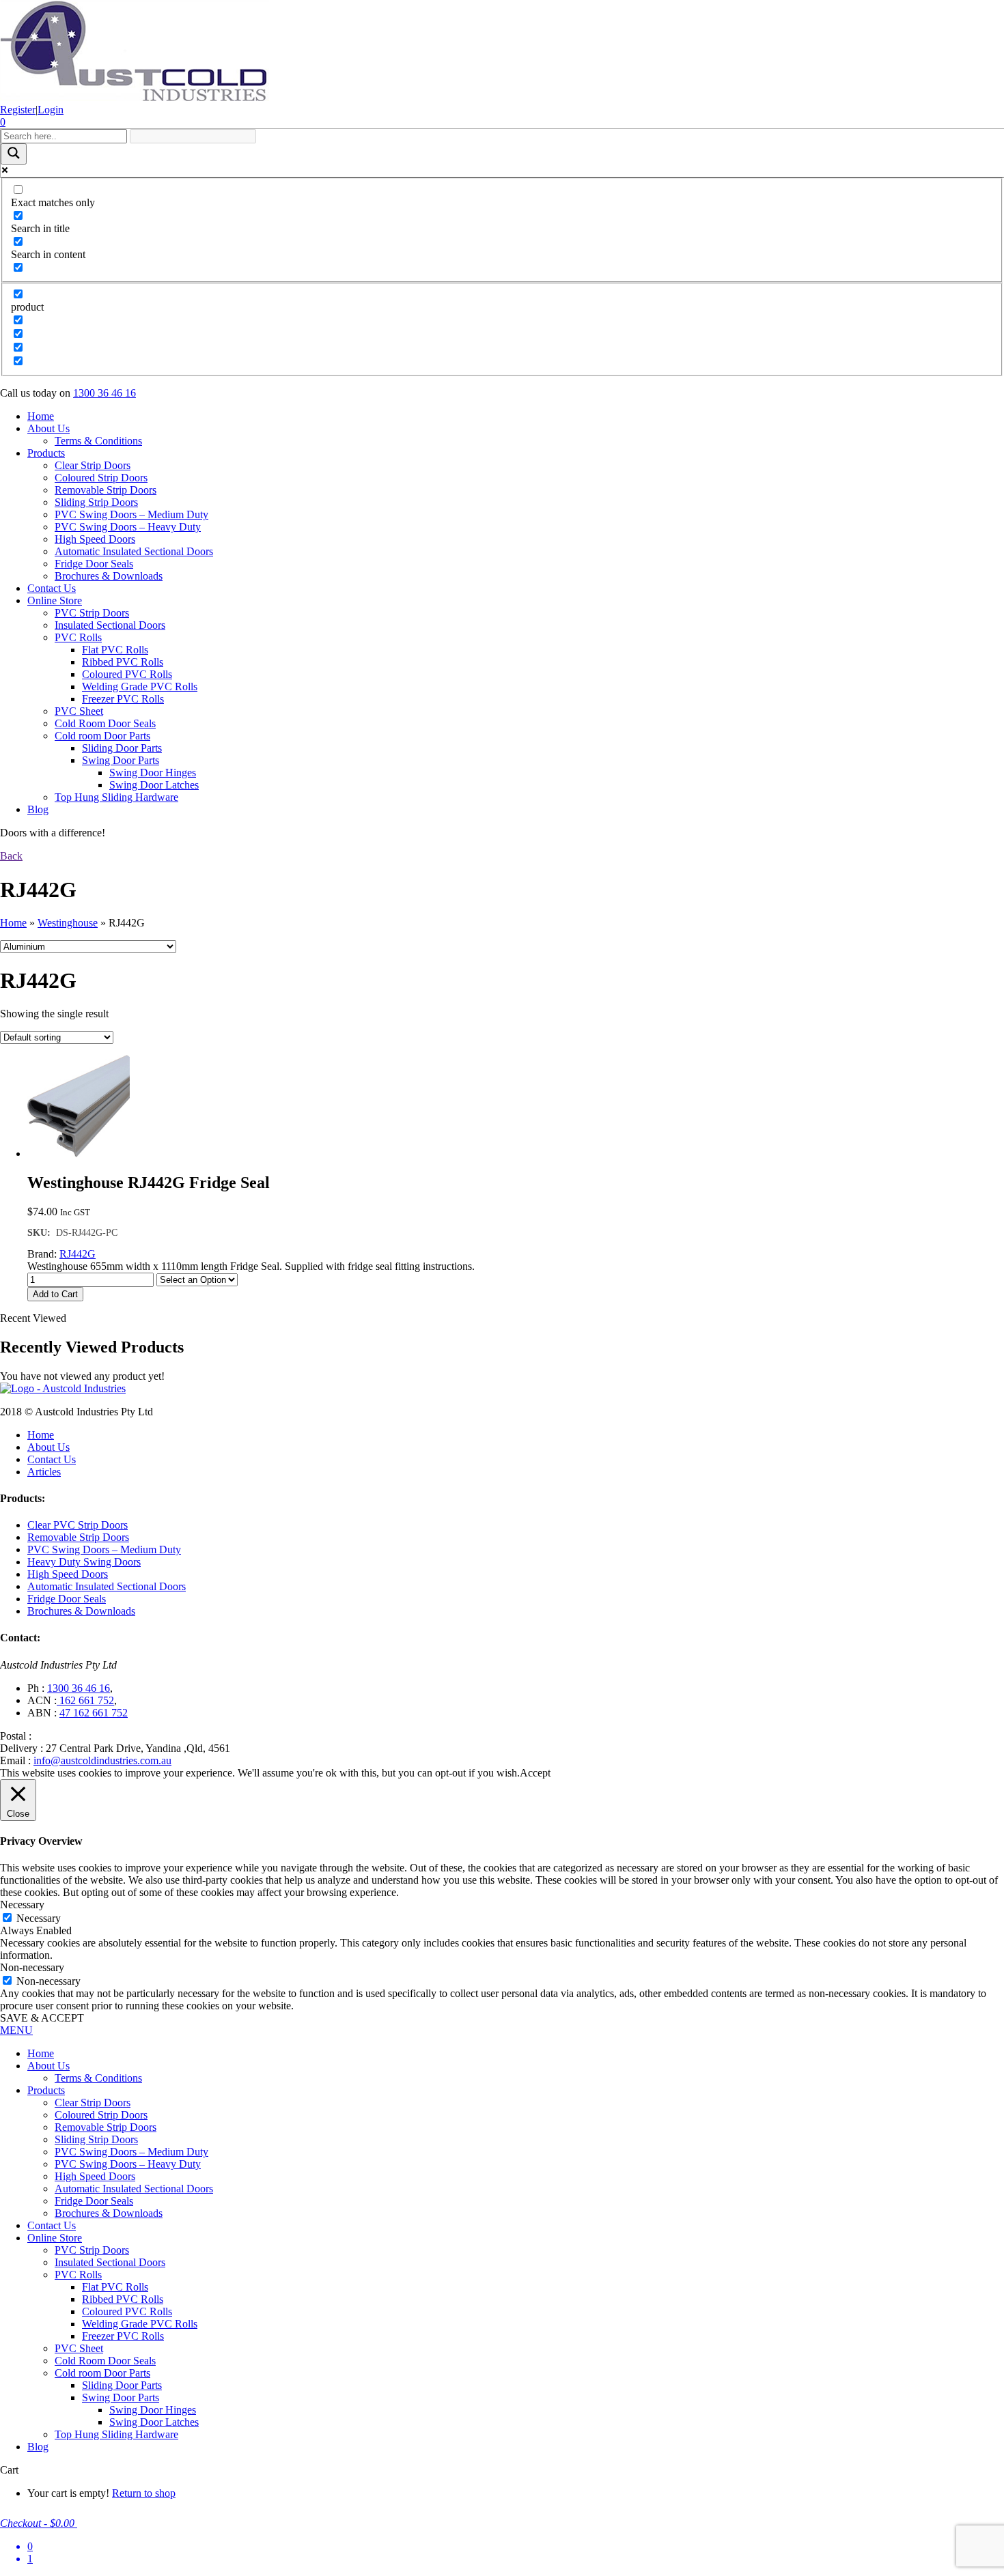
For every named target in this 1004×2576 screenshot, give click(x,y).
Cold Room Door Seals (105, 723)
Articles (44, 1472)
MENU (16, 2030)
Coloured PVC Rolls (127, 674)
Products (46, 453)
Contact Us (52, 588)
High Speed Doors (95, 539)
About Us (48, 428)
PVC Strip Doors (92, 613)
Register (18, 110)
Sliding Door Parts (122, 748)
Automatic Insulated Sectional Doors (134, 551)
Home (41, 416)
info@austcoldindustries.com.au (102, 1760)
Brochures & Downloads (109, 576)
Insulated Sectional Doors (110, 625)
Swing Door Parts (121, 760)
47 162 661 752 (94, 1713)
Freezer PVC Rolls (123, 699)
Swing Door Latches (154, 785)
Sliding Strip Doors (96, 502)
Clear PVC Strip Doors (78, 1525)
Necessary (39, 1918)
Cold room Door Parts (102, 736)
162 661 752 (85, 1700)
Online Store (55, 600)
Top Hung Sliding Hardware (116, 797)
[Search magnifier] (14, 154)
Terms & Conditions (98, 441)
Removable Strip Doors (106, 490)
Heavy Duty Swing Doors (84, 1562)
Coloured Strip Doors (101, 478)
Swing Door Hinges (153, 773)
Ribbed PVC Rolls (123, 662)
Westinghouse (68, 923)
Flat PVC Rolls (115, 650)
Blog (38, 809)
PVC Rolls (78, 637)
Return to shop (144, 2493)
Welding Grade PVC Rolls (140, 687)
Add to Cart (55, 1294)
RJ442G (78, 1254)
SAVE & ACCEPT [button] (42, 2018)
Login (51, 110)
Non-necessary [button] (32, 1967)
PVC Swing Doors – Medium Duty (131, 514)
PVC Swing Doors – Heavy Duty (128, 527)
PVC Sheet (79, 711)
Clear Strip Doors (93, 465)
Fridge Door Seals (94, 564)
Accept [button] (535, 1773)
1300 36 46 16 (104, 393)
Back (11, 856)
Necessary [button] (22, 1905)
